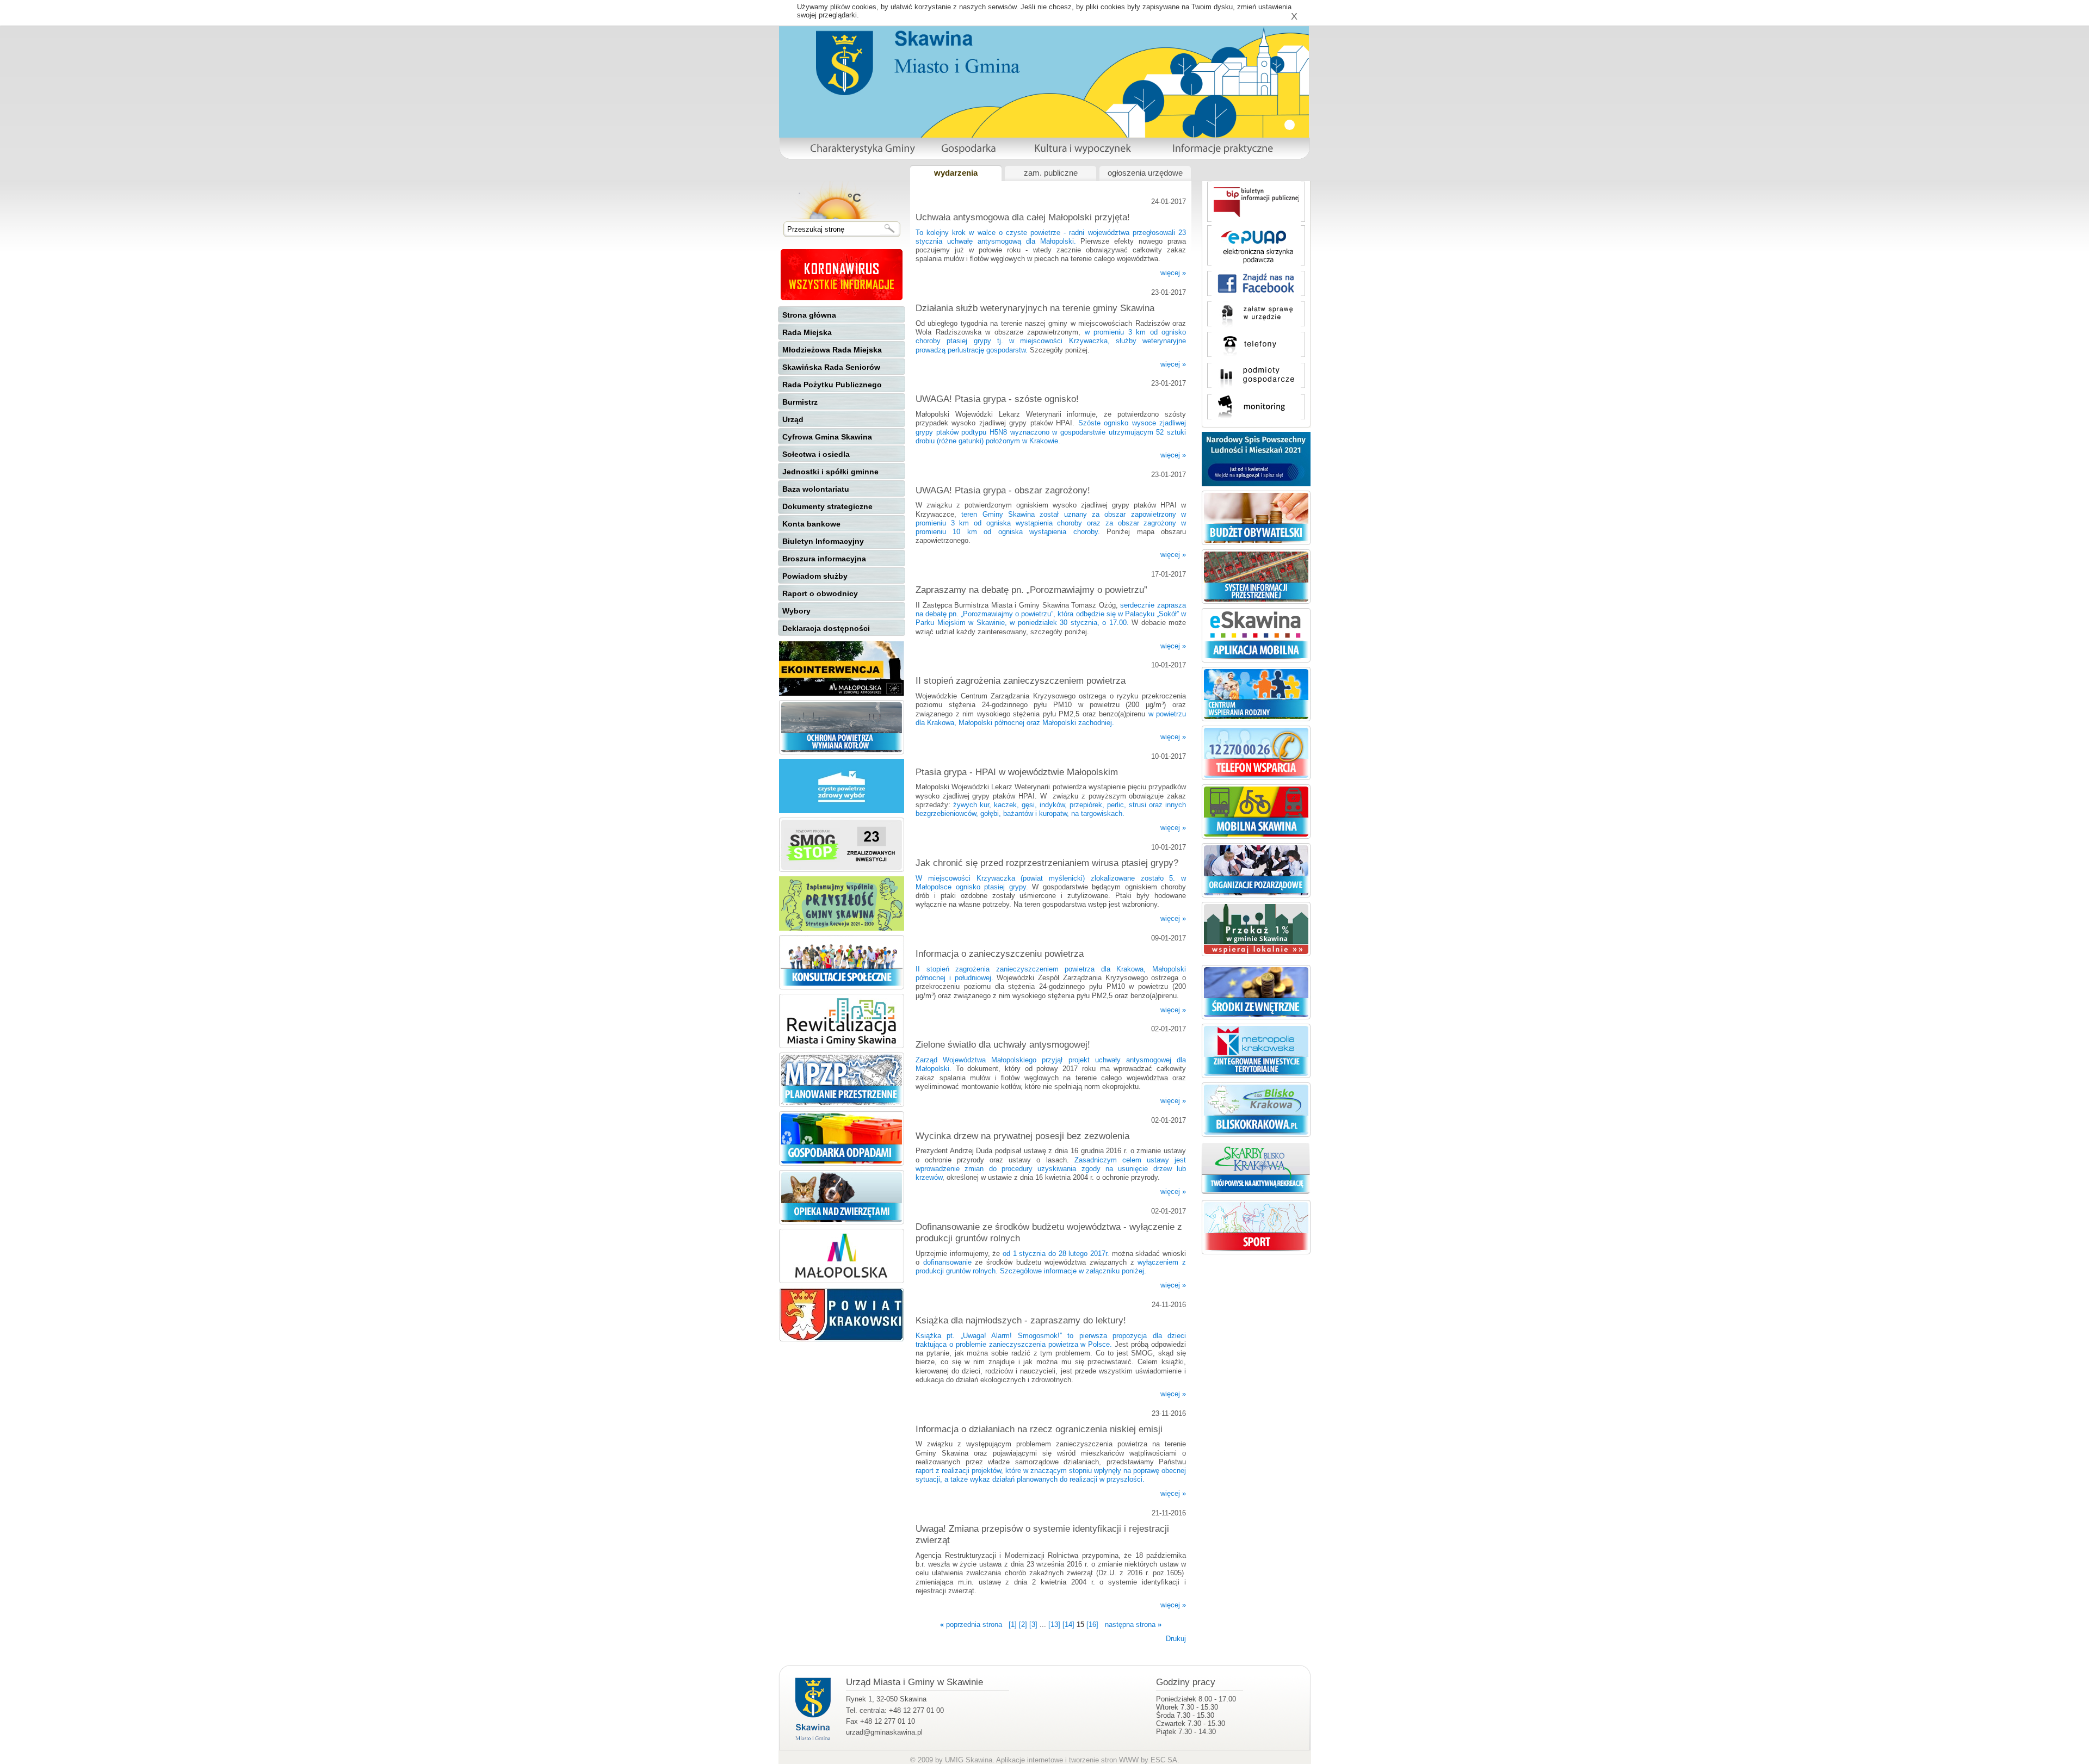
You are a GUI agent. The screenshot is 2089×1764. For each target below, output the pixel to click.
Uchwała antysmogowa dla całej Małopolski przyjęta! (1023, 217)
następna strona (1133, 1624)
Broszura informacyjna (824, 559)
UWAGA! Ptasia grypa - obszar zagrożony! (1003, 490)
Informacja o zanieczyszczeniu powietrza (1000, 954)
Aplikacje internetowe (1030, 1760)
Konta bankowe (811, 524)
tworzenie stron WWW (1104, 1760)
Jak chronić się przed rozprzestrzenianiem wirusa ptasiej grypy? (1047, 863)
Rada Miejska (807, 332)
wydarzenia (956, 173)
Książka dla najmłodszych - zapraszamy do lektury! (1021, 1320)
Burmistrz (800, 402)
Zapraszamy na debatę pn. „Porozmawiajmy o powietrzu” (1031, 590)
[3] (1033, 1624)
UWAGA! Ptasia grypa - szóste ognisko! (997, 399)
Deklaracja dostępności (826, 628)
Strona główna (809, 315)
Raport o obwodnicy (820, 593)
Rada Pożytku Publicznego (832, 385)
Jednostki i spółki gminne (830, 472)
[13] (1054, 1624)
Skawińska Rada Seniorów (831, 367)
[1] (1013, 1624)
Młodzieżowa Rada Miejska (832, 350)
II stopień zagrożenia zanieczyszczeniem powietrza (1021, 680)
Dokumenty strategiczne (827, 506)
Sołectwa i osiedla (816, 454)
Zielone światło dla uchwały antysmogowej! (1003, 1044)
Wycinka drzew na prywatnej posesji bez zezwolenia (1022, 1136)
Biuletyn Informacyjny (823, 541)
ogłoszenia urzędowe (1145, 173)
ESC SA (1164, 1760)
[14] (1068, 1624)
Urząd (793, 419)
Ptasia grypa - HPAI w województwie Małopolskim (1017, 772)
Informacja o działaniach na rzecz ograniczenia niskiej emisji (1039, 1429)
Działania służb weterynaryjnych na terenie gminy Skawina (1035, 308)
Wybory (796, 611)
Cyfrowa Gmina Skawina (827, 437)
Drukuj (1176, 1639)
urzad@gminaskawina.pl (884, 1732)
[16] (1092, 1624)
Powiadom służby (815, 576)
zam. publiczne (1051, 173)
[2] (1023, 1624)
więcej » (1173, 273)
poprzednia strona (971, 1624)
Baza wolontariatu (816, 489)
